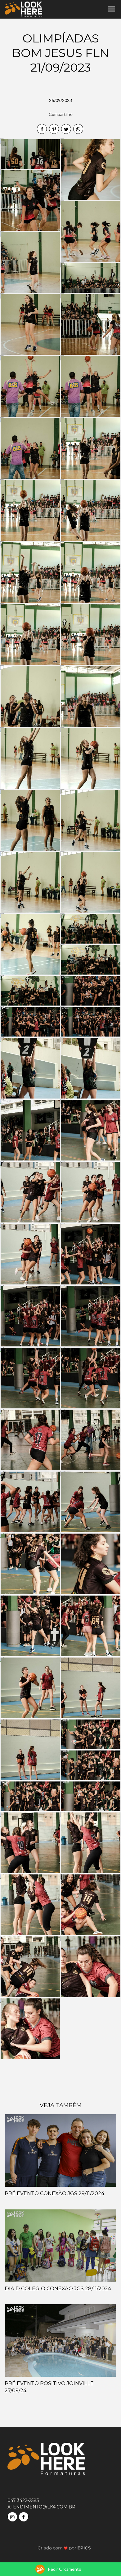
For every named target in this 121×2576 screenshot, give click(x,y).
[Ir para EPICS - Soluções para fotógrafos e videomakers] (64, 2548)
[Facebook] (24, 2516)
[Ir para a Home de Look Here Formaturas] (23, 9)
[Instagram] (13, 2516)
